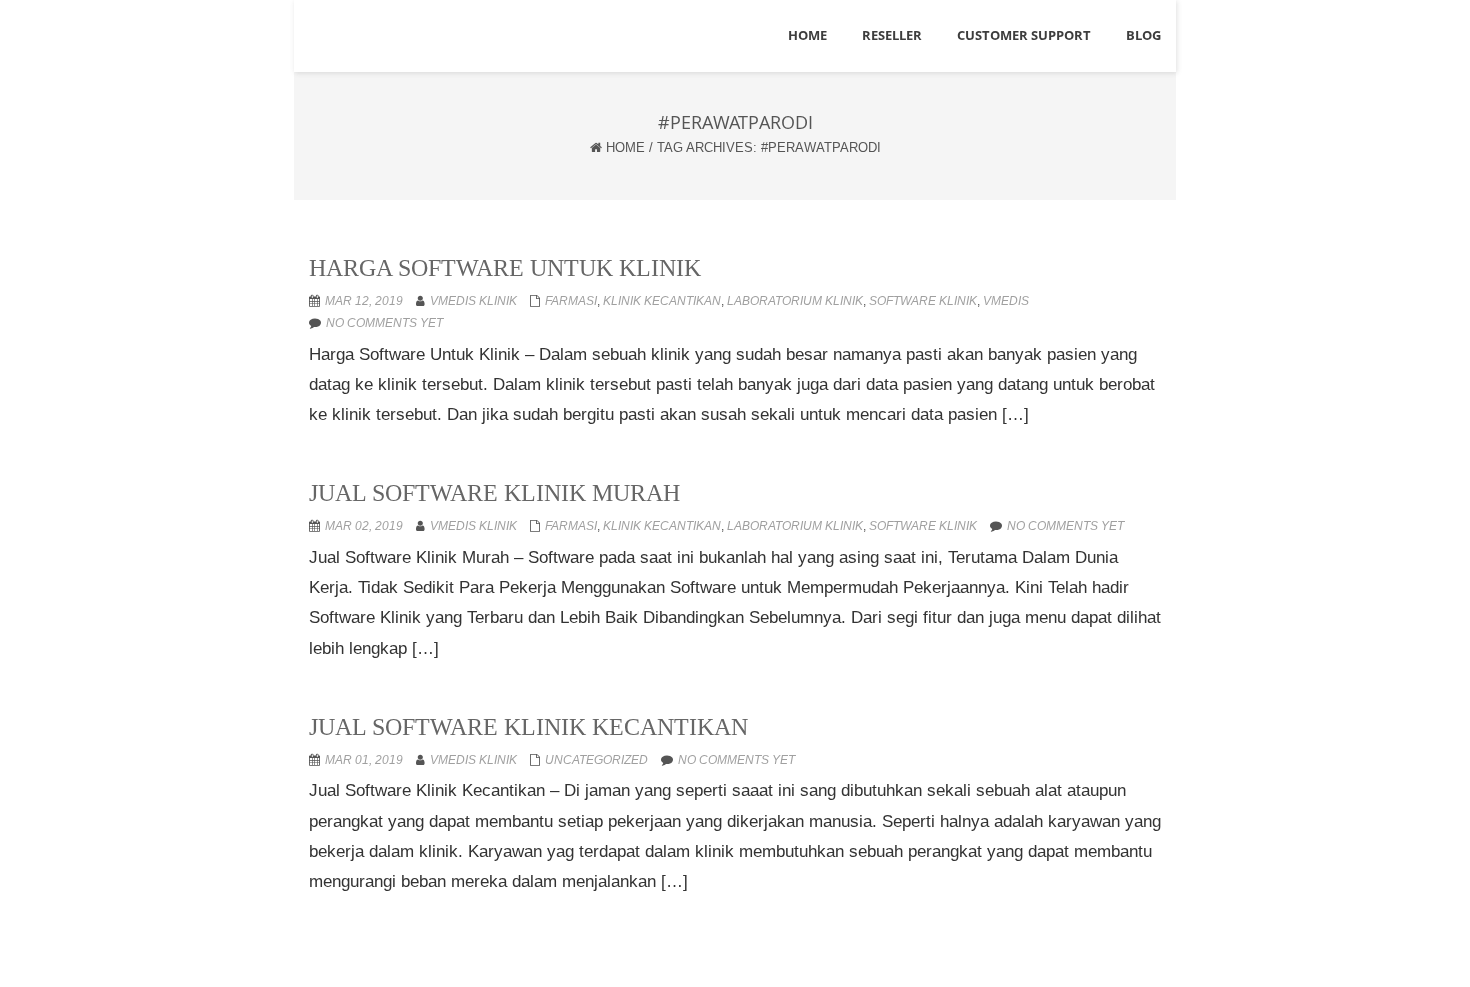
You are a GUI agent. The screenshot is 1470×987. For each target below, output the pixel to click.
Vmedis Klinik (473, 301)
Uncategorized (596, 760)
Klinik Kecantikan (662, 301)
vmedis (1006, 301)
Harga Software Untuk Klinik (505, 268)
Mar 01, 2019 (364, 760)
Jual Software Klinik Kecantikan (528, 727)
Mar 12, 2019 (364, 301)
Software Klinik (923, 301)
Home (625, 147)
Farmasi (571, 301)
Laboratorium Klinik (795, 301)
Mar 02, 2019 (364, 526)
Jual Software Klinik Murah (494, 493)
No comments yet (384, 323)
